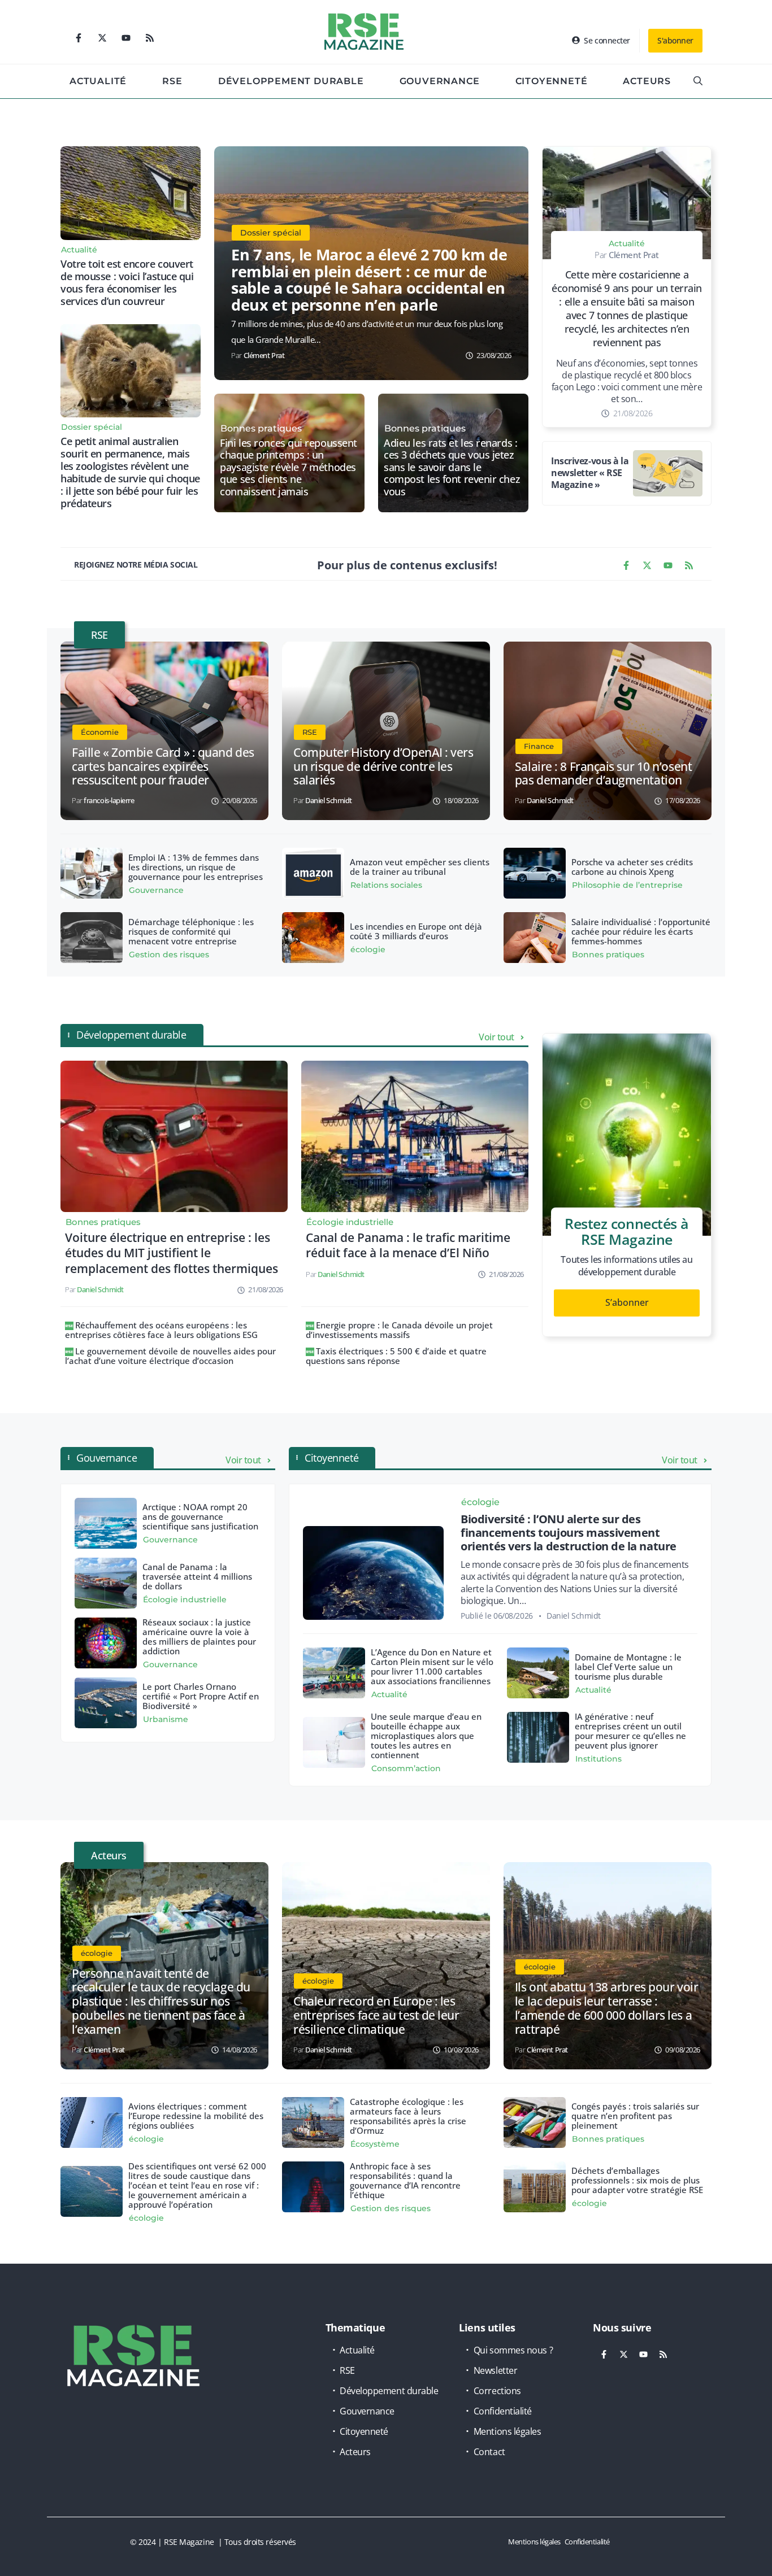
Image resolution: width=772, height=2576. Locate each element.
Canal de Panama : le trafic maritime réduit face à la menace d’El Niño (408, 1245)
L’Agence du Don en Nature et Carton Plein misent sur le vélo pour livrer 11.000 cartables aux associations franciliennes (432, 1666)
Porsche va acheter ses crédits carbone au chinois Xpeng (632, 867)
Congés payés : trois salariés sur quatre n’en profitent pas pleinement (635, 2116)
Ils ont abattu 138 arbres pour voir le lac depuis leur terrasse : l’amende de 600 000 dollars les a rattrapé (606, 2008)
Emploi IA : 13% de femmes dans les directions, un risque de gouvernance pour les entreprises (196, 867)
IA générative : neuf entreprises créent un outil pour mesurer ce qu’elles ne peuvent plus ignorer (630, 1731)
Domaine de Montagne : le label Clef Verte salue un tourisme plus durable (628, 1667)
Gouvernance (440, 81)
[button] (698, 81)
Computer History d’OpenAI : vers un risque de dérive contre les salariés (383, 766)
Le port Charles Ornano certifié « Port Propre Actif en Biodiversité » (201, 1696)
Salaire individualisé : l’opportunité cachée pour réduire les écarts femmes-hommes (641, 931)
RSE (172, 81)
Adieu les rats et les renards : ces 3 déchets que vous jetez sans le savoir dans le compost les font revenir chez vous (452, 468)
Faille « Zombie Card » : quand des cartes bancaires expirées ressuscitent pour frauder (163, 766)
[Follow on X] (102, 38)
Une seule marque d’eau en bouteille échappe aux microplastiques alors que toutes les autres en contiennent (426, 1736)
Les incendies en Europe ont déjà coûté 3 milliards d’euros (416, 931)
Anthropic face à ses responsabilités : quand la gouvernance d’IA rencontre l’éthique (405, 2180)
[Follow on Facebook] (79, 38)
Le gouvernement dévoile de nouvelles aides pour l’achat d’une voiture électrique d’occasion (170, 1356)
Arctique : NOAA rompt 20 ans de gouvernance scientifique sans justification (200, 1516)
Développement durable (291, 81)
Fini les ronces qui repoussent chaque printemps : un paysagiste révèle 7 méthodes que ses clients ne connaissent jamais (289, 468)
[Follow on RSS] (150, 38)
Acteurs (647, 81)
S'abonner (675, 40)
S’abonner (627, 1302)
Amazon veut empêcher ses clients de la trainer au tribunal (420, 867)
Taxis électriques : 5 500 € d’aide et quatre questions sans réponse (396, 1356)
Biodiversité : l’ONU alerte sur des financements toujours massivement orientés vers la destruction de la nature (569, 1533)
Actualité (98, 81)
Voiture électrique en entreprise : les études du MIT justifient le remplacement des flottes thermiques (172, 1253)
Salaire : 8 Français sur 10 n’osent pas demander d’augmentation (603, 773)
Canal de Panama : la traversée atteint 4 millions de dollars (197, 1576)
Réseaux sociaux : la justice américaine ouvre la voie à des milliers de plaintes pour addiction (199, 1636)
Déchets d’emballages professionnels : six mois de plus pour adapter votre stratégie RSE (637, 2180)
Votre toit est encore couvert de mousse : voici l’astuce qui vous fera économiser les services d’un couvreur (127, 282)
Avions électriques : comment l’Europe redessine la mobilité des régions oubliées (196, 2116)
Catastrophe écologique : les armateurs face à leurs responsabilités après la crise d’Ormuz (408, 2116)
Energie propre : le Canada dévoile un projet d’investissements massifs (399, 1330)
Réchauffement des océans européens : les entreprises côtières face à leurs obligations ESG (161, 1330)
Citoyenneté (552, 81)
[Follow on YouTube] (126, 38)
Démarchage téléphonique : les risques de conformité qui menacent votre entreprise (191, 931)
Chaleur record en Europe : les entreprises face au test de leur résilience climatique (376, 2015)
